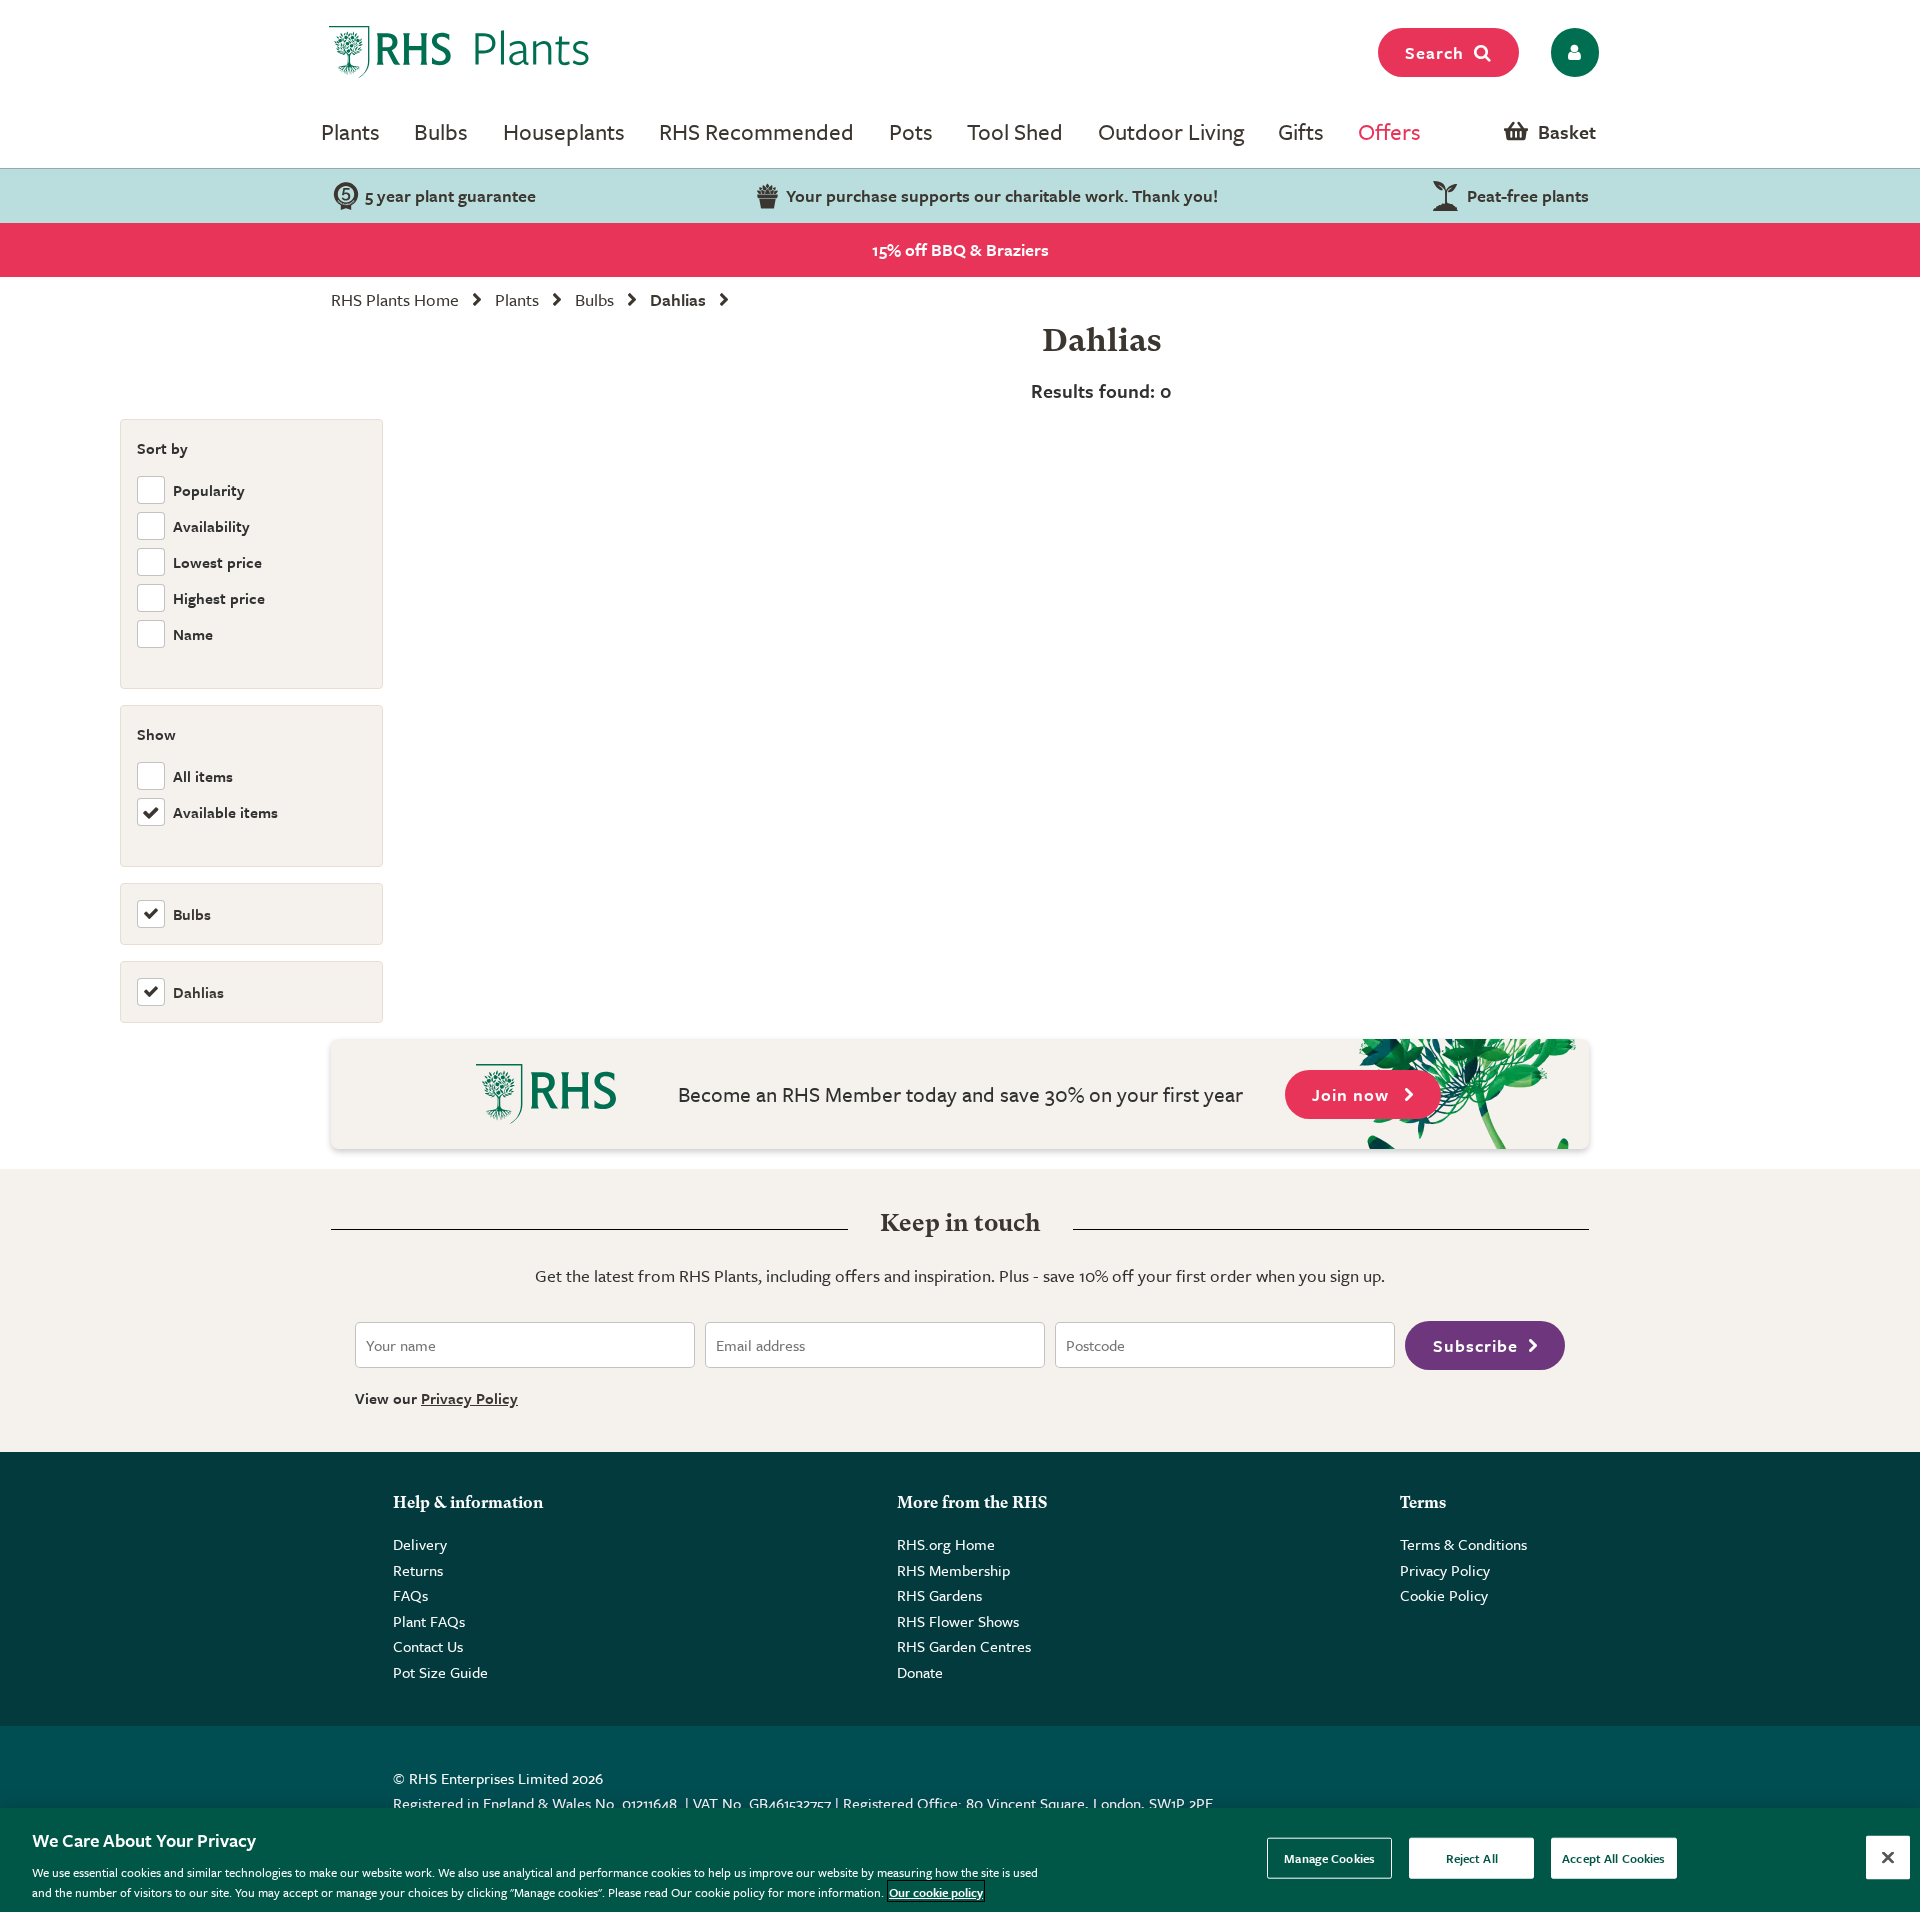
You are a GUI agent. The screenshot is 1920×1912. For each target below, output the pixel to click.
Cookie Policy (1444, 1595)
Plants (350, 131)
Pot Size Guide (440, 1672)
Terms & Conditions (1463, 1544)
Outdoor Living (1171, 131)
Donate (920, 1672)
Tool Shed (1015, 131)
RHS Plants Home (395, 299)
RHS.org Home (946, 1544)
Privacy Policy (469, 1398)
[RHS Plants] (459, 52)
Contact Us (428, 1646)
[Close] (1888, 1858)
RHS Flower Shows (958, 1621)
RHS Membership (953, 1570)
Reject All (1472, 1858)
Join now (1353, 1094)
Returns (418, 1570)
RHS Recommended (756, 131)
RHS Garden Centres (964, 1646)
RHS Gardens (939, 1595)
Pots (911, 131)
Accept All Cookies (1613, 1858)
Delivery (420, 1544)
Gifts (1301, 131)
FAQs (410, 1595)
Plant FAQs (429, 1621)
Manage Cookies (1329, 1858)
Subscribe (1475, 1345)
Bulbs (441, 131)
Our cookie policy (936, 1891)
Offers (1389, 131)
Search (1434, 52)
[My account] (1571, 52)
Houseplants (564, 131)
